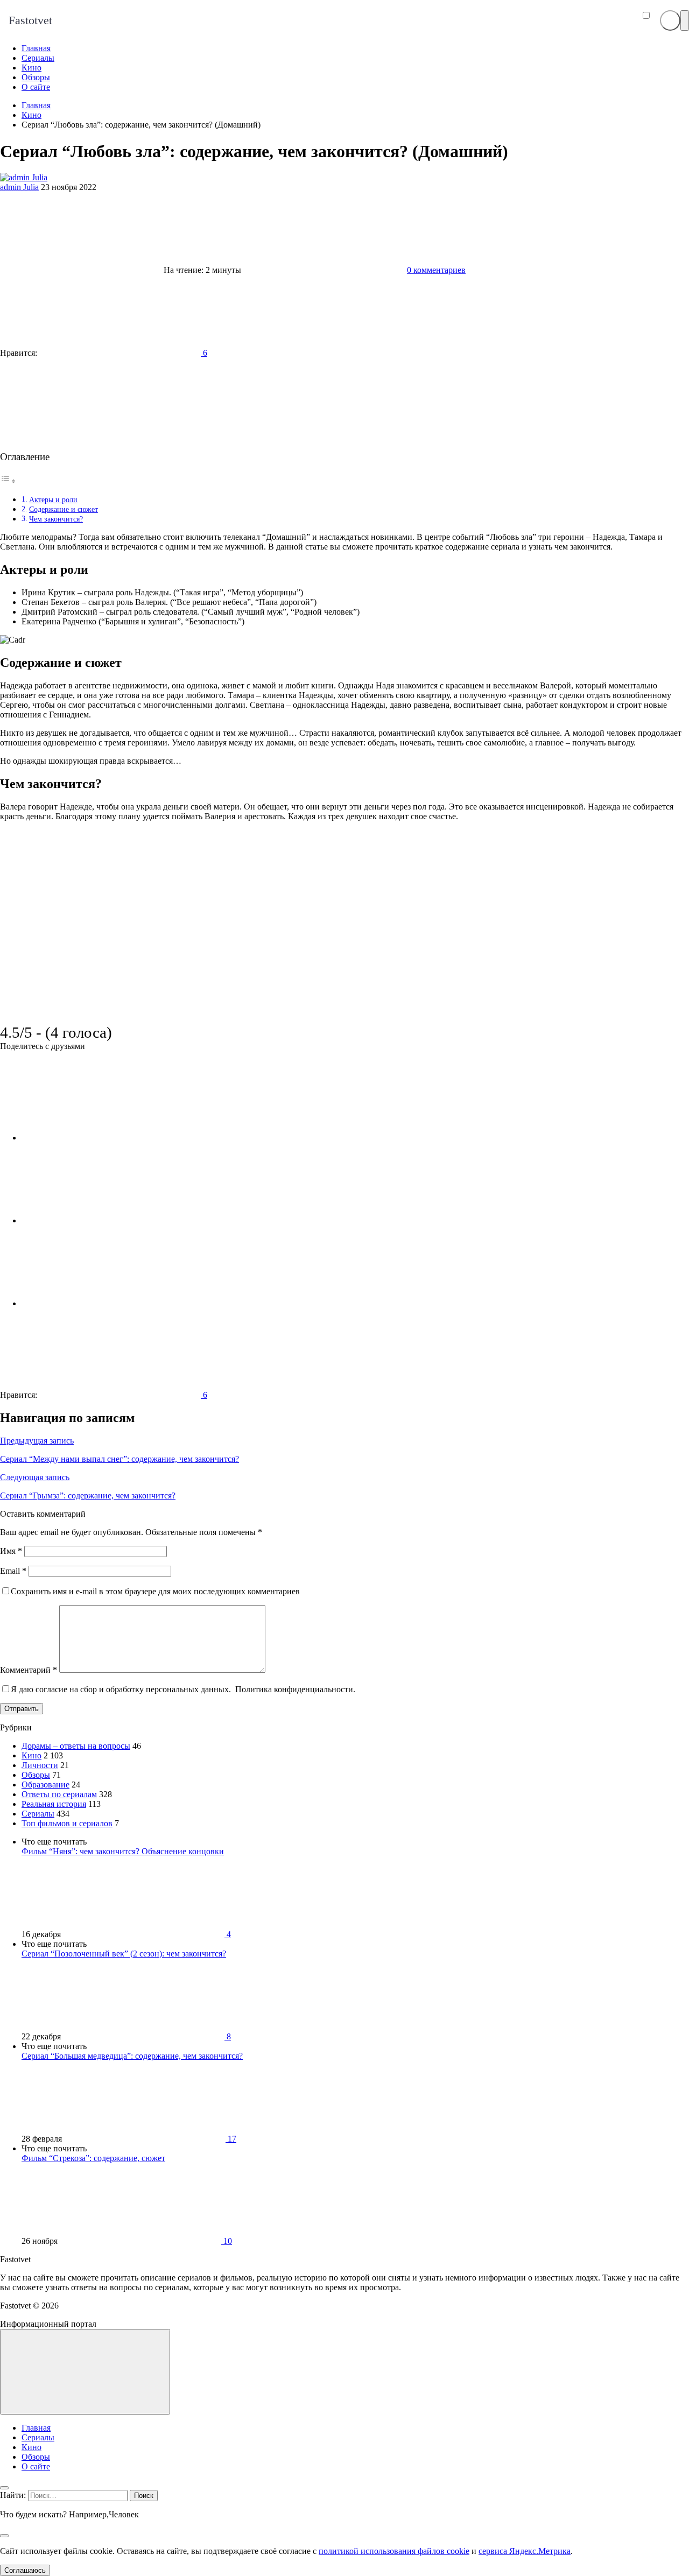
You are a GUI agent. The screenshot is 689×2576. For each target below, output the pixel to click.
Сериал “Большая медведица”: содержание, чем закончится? (132, 2056)
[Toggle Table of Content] (8, 481)
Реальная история (54, 1804)
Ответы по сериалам (59, 1794)
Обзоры (36, 1775)
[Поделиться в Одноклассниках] (102, 1303)
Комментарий (29, 1670)
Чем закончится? (56, 519)
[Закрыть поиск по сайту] (4, 2536)
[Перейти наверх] (85, 2372)
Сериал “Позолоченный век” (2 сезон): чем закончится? (124, 1954)
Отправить (22, 1709)
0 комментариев (436, 270)
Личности (40, 1765)
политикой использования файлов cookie (394, 2551)
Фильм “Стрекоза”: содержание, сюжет (93, 2158)
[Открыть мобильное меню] (685, 20)
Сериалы (38, 1814)
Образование (45, 1785)
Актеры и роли (53, 499)
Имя (11, 1551)
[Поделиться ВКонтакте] (102, 1138)
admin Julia (19, 187)
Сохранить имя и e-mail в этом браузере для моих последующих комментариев (155, 1591)
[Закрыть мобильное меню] (4, 2488)
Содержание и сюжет (64, 509)
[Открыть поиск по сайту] (670, 20)
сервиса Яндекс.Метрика (525, 2551)
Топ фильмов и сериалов (67, 1823)
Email (13, 1571)
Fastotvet (30, 20)
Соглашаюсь (25, 2570)
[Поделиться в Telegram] (102, 1220)
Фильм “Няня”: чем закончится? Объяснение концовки (123, 1851)
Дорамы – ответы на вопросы (76, 1746)
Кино (31, 1755)
